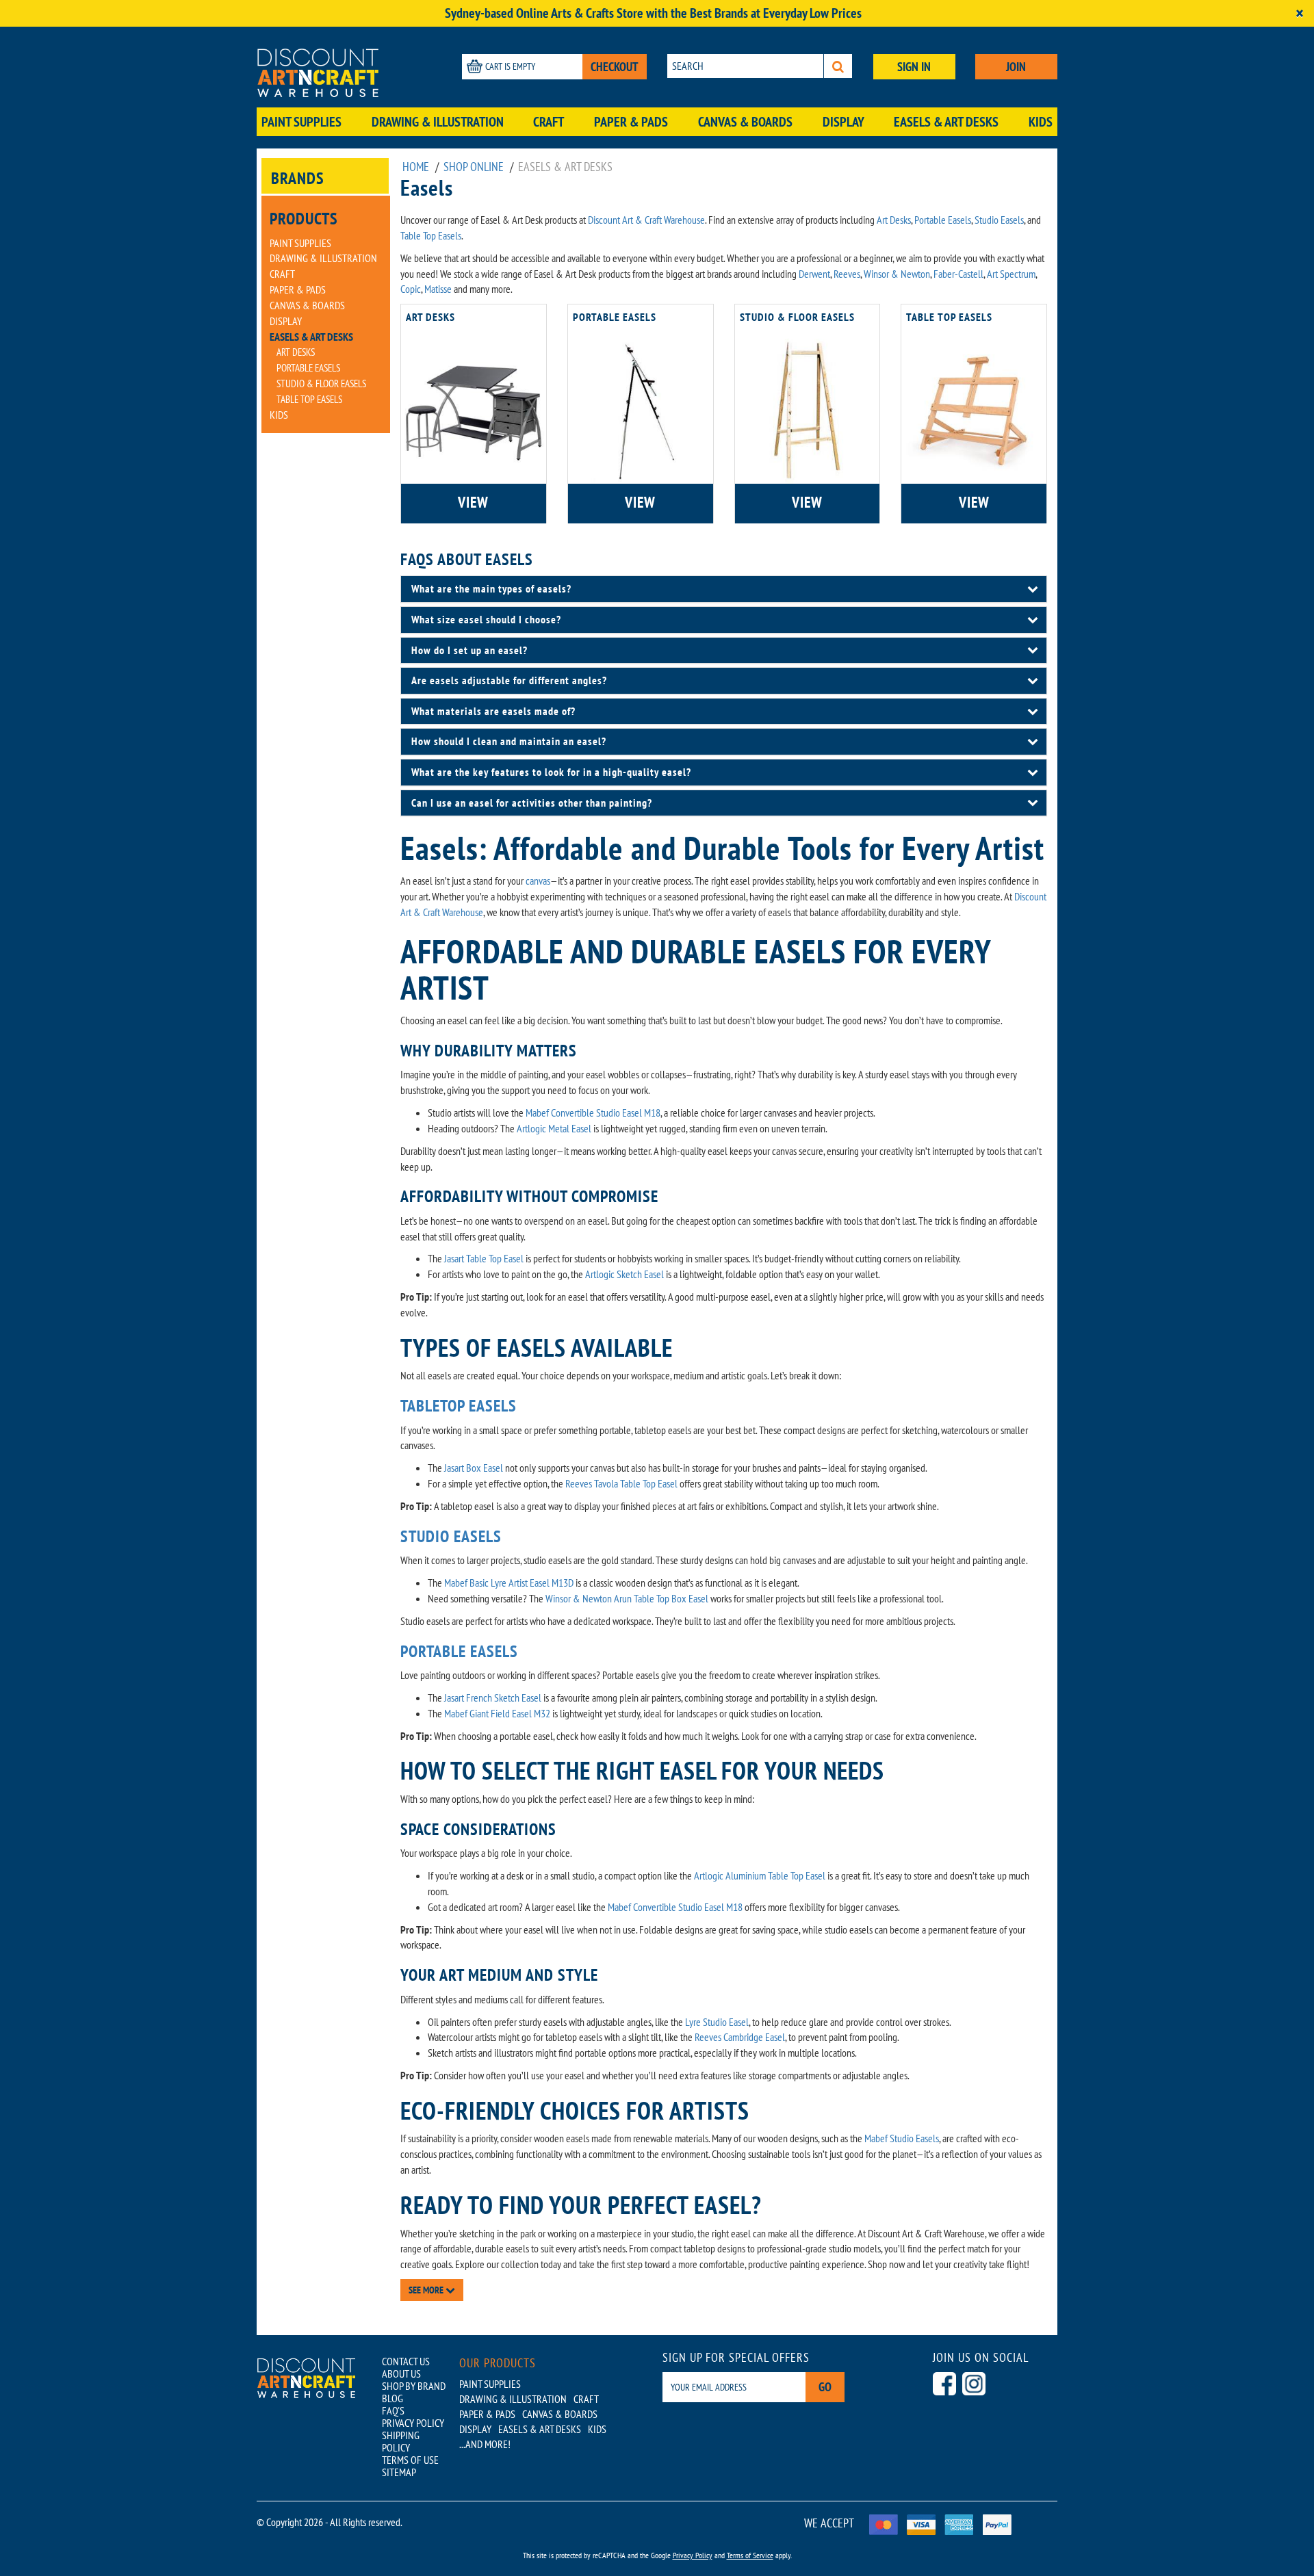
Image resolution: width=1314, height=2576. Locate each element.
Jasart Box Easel (474, 1468)
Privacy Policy (693, 2555)
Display (843, 122)
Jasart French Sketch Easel (493, 1697)
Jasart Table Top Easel (484, 1258)
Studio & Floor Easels (321, 383)
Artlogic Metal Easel (554, 1128)
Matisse (438, 289)
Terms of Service (750, 2555)
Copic (411, 289)
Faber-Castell (958, 274)
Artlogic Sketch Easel (624, 1274)
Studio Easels (999, 220)
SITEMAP (399, 2472)
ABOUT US (401, 2373)
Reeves (847, 274)
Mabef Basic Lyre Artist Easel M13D (509, 1583)
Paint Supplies (301, 122)
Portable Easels (308, 368)
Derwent (814, 274)
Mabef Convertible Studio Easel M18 (593, 1113)
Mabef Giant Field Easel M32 (497, 1713)
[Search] (838, 66)
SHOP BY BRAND (414, 2386)
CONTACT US (406, 2361)
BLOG (392, 2398)
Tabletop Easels (459, 1406)
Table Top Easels (309, 399)
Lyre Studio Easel (717, 2022)
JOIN (1016, 67)
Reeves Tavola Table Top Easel (621, 1483)
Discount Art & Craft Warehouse (646, 220)
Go (825, 2387)
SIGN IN (914, 67)
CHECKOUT (615, 67)
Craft (549, 122)
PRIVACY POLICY (413, 2423)
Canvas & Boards (745, 122)
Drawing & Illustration (438, 122)
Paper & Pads (631, 122)
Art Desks (296, 352)
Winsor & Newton (897, 274)
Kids (1041, 122)
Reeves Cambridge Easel (740, 2037)
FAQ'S (393, 2410)
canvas (538, 881)
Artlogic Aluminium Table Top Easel (760, 1875)
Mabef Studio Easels (902, 2138)
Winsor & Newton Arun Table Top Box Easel (627, 1598)
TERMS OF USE (410, 2460)
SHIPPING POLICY (401, 2441)
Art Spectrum (1011, 274)
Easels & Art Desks (946, 122)
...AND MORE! (485, 2444)
